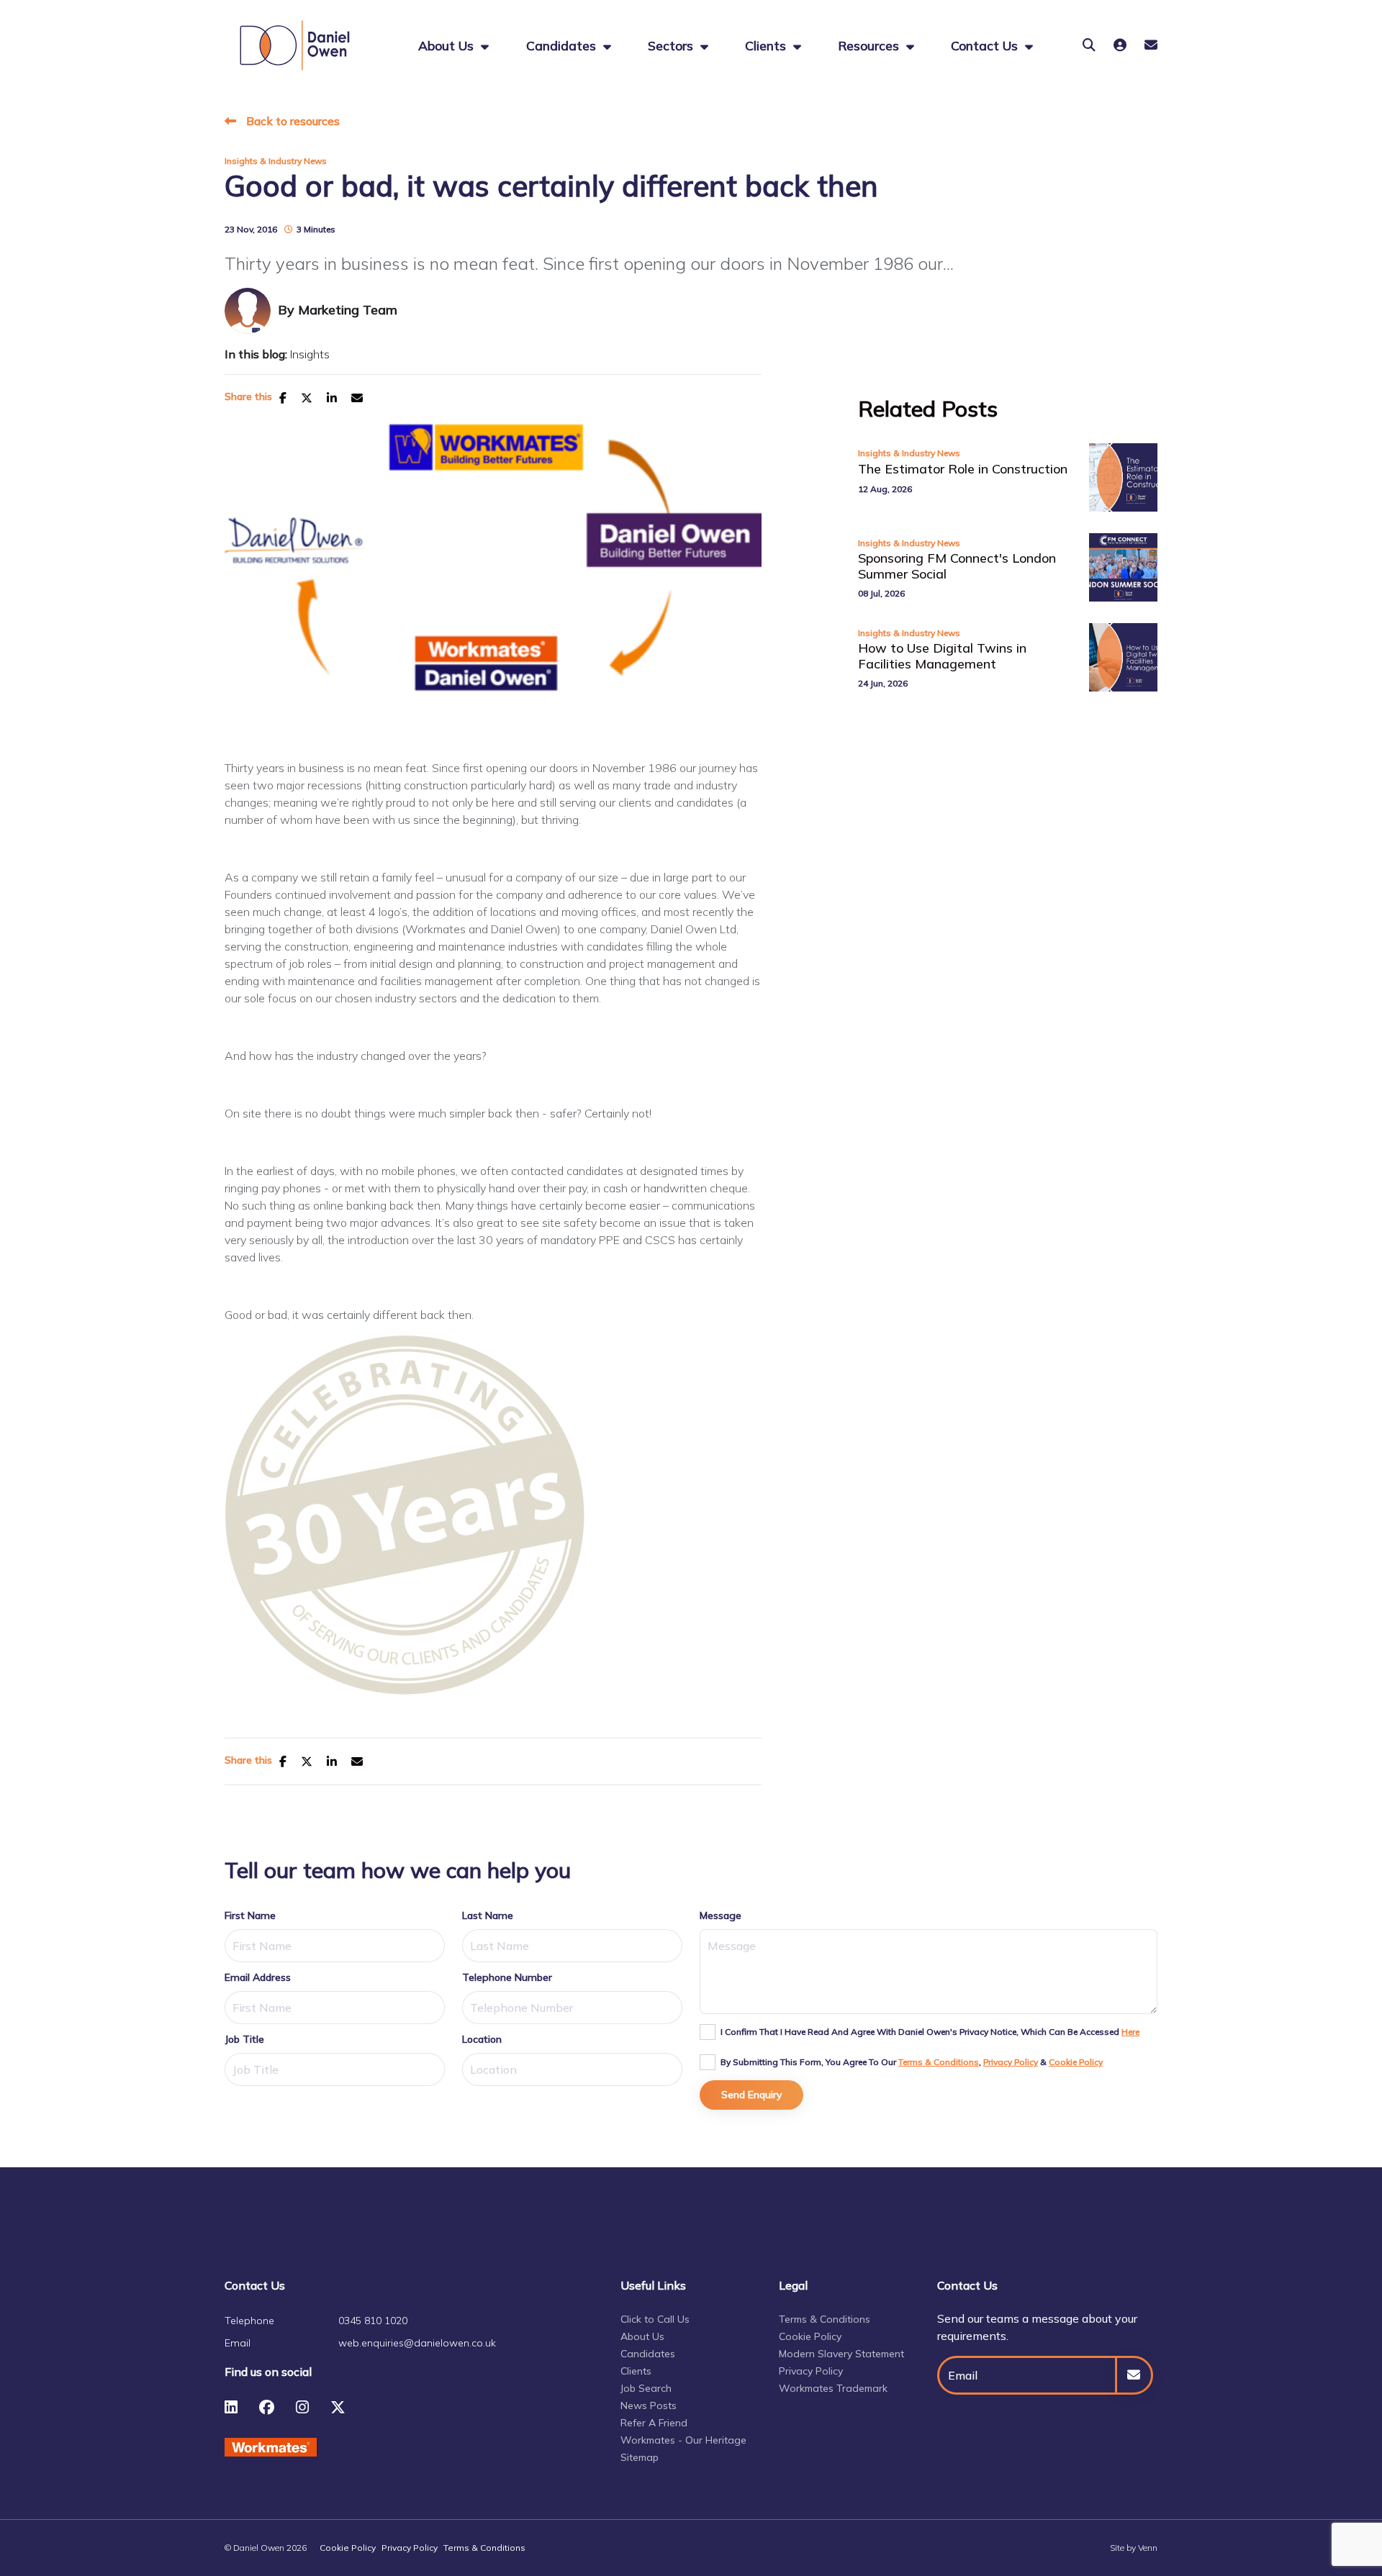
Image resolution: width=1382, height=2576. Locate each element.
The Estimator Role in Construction (963, 469)
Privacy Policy (1011, 2062)
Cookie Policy (1076, 2062)
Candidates (563, 45)
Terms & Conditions (939, 2062)
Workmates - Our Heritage (683, 2440)
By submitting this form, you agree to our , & (912, 2062)
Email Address (258, 1977)
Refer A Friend (654, 2423)
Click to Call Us (655, 2319)
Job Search (646, 2388)
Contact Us (986, 45)
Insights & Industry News (276, 161)
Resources (870, 45)
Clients (767, 45)
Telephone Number (507, 1977)
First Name (250, 1915)
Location (482, 2039)
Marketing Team (348, 310)
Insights (310, 354)
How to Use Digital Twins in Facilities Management (942, 656)
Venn (1148, 2548)
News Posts (649, 2405)
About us (448, 45)
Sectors (672, 45)
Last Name (488, 1915)
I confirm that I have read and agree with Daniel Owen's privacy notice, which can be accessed (930, 2032)
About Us (642, 2336)
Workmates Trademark (833, 2388)
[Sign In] (1120, 45)
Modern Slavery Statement (841, 2354)
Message (721, 1915)
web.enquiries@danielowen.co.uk (417, 2343)
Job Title (244, 2039)
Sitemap (640, 2457)
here (1130, 2032)
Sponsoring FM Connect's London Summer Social (957, 566)
